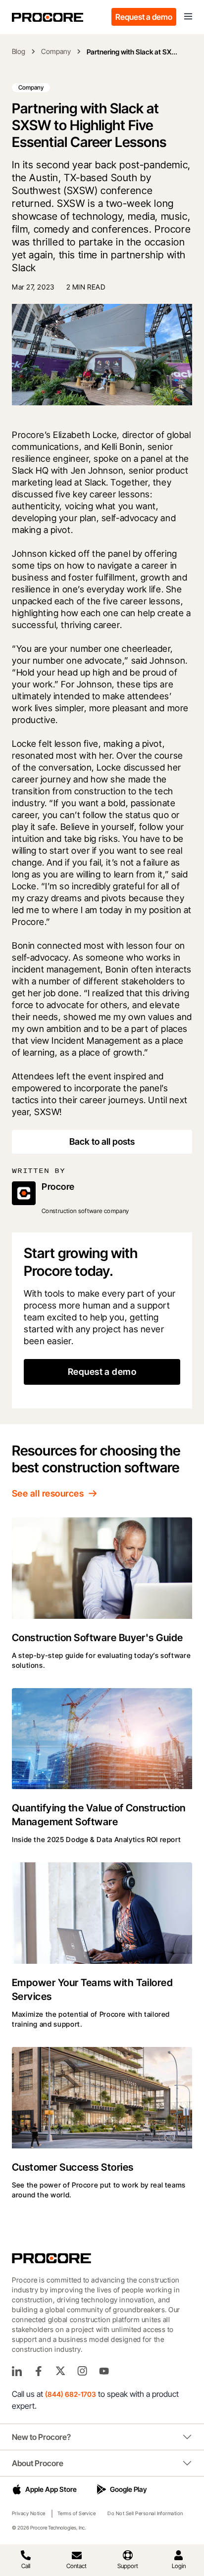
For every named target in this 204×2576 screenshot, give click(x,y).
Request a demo (144, 17)
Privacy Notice (29, 2513)
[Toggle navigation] (188, 17)
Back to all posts (102, 1142)
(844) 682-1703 (71, 2394)
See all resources (48, 1493)
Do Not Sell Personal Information (145, 2513)
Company (56, 51)
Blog (19, 51)
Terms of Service (77, 2513)
